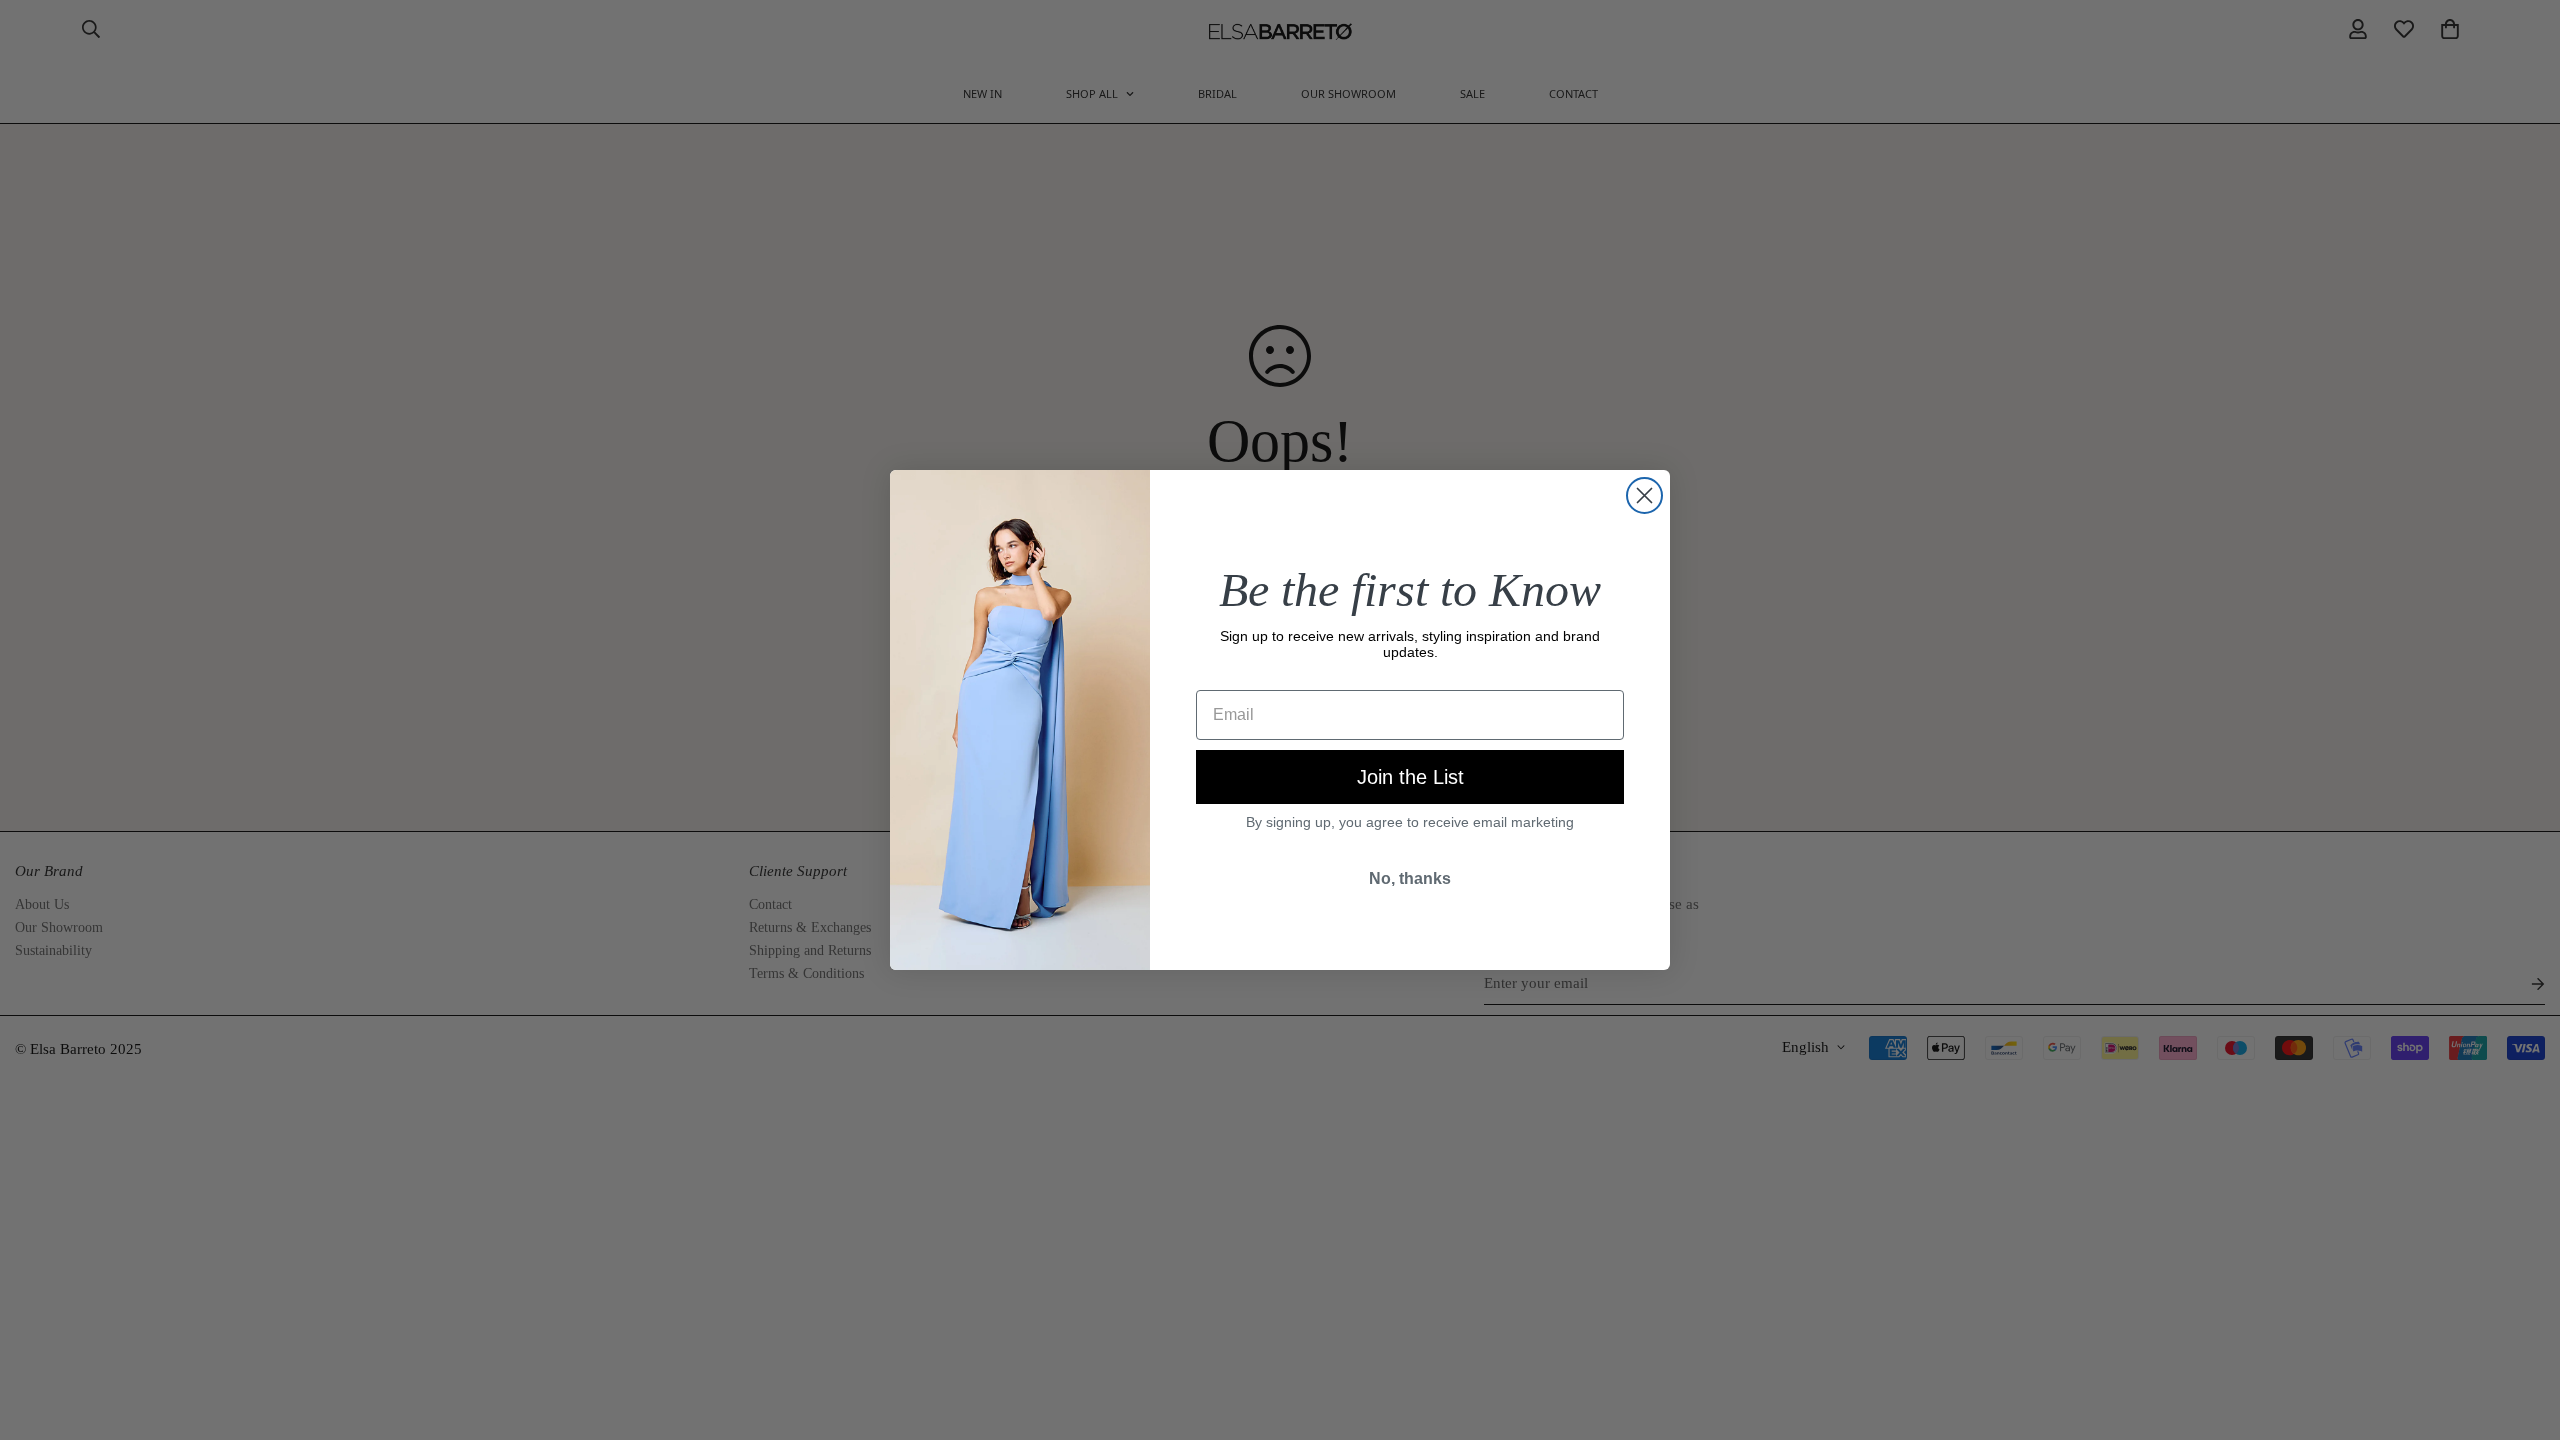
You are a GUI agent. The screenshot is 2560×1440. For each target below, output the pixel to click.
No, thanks (1410, 878)
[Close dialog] (1644, 495)
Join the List (1410, 777)
